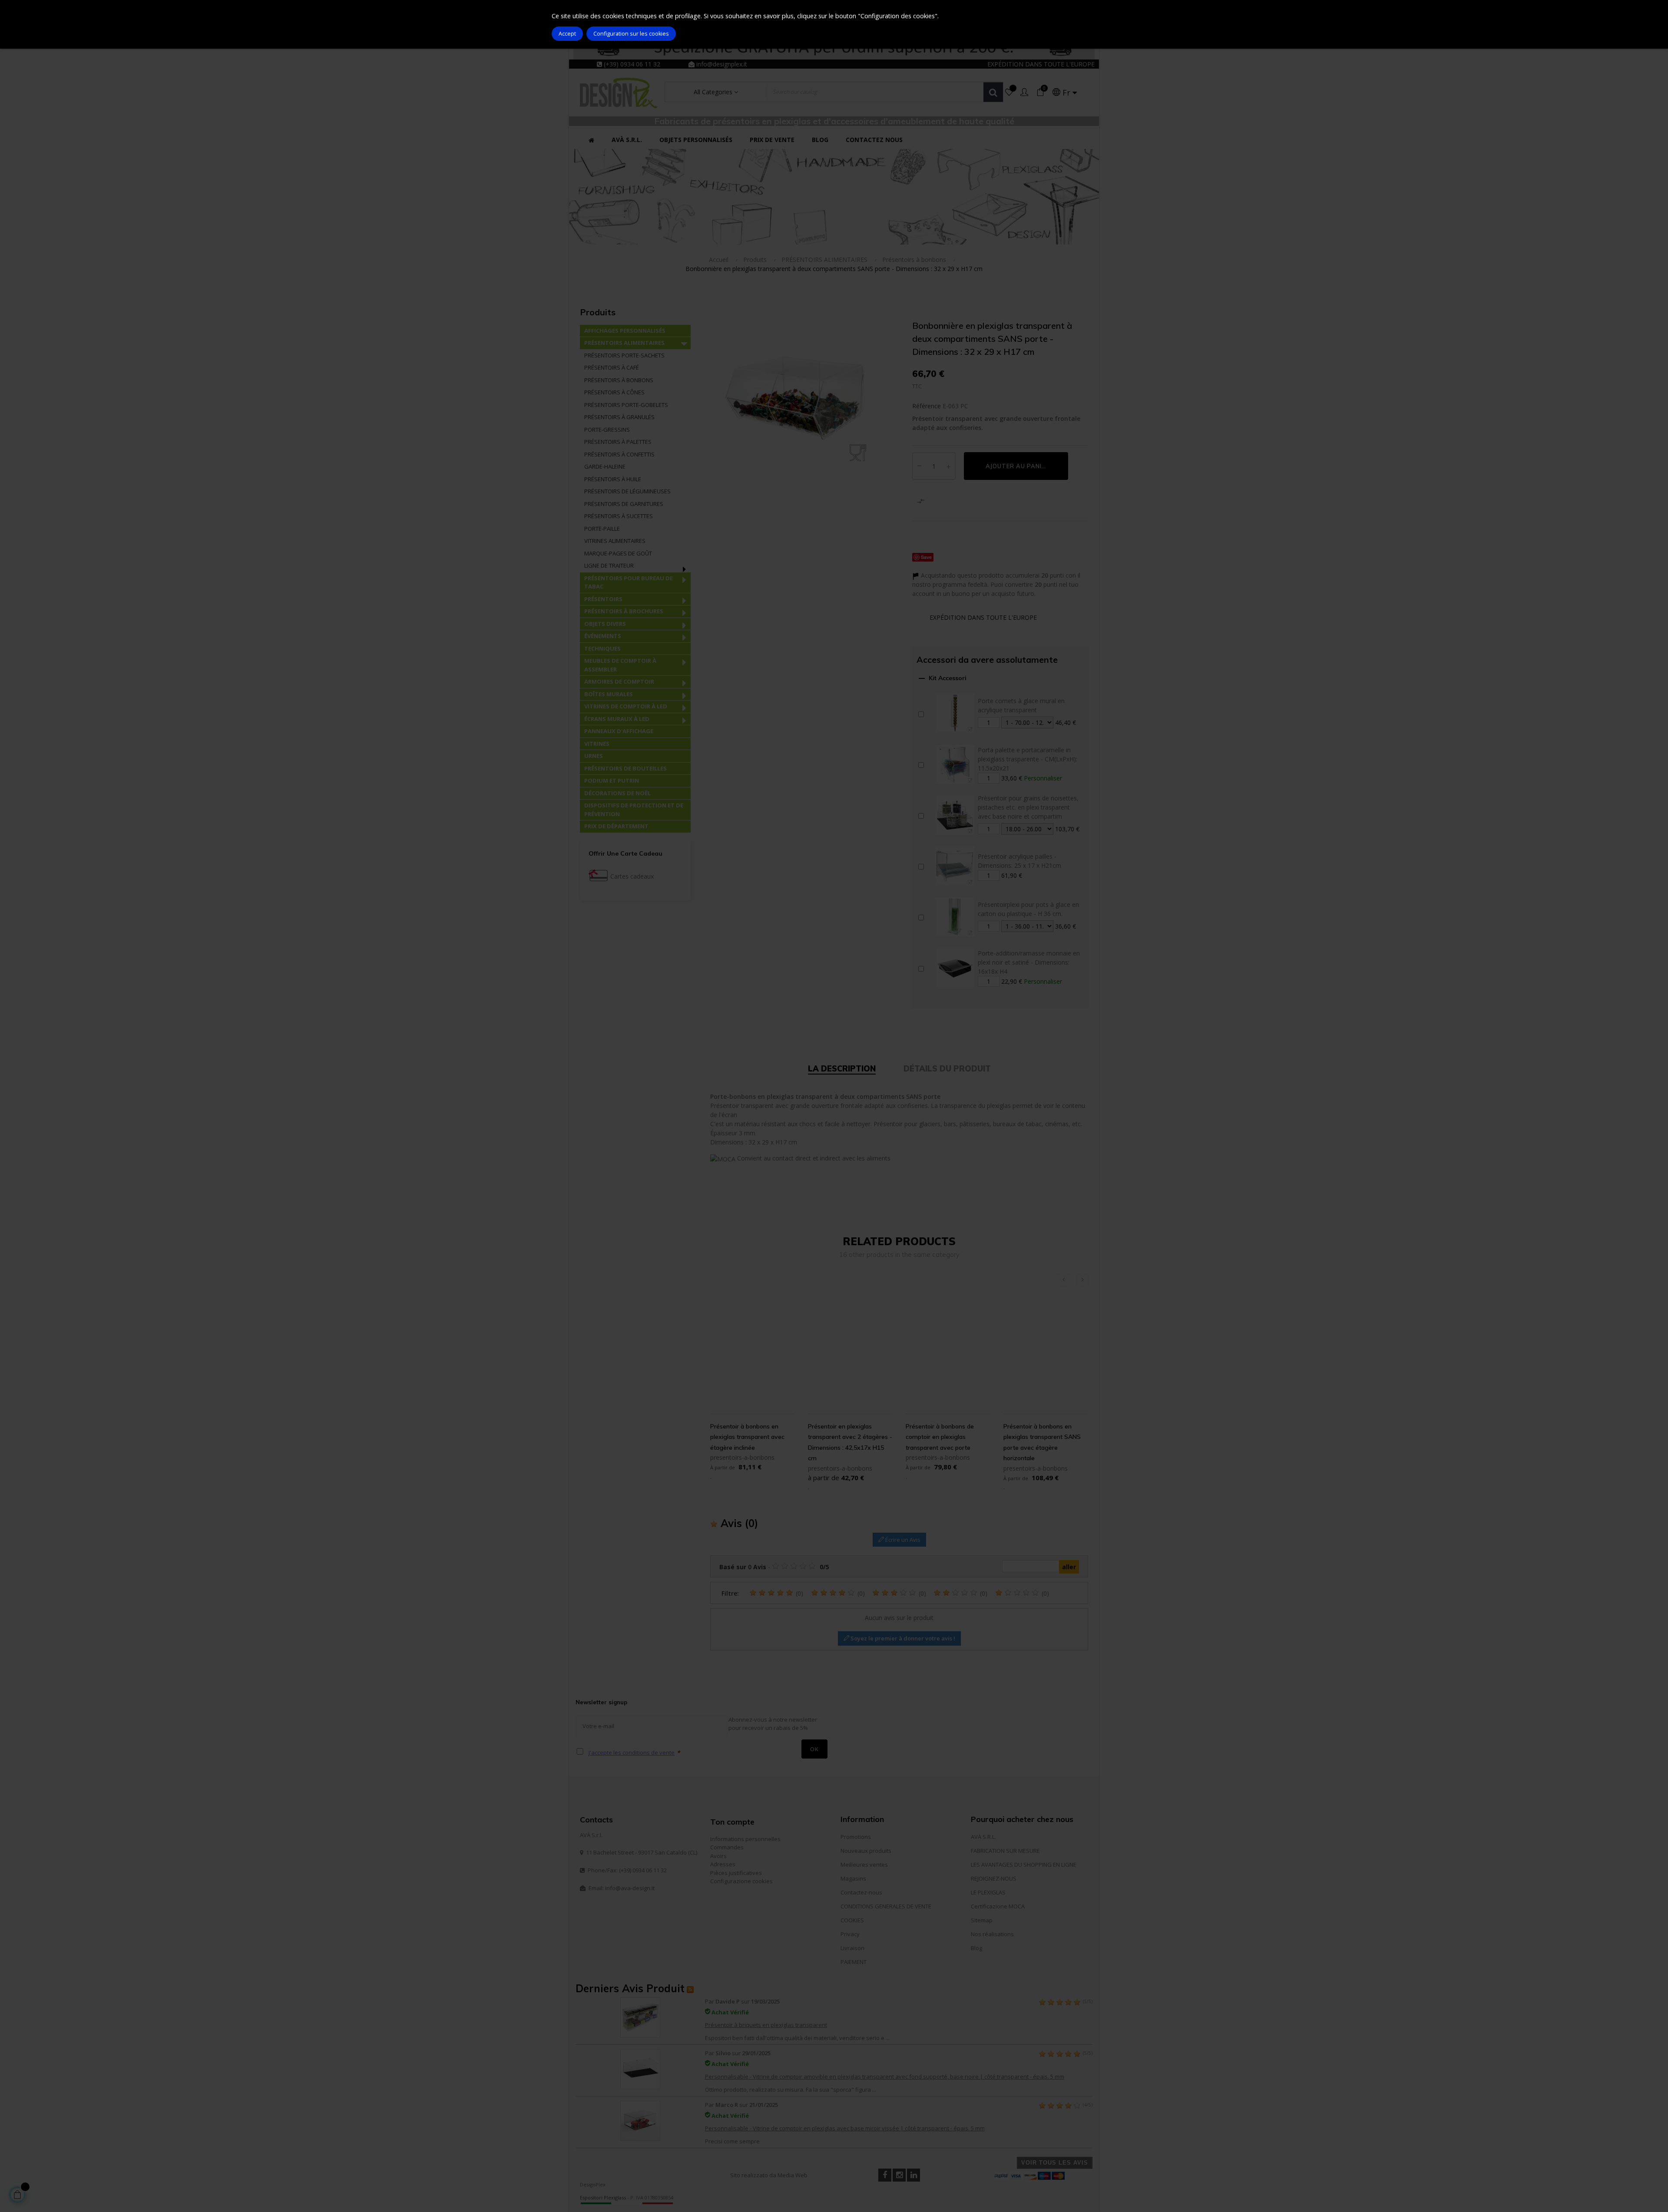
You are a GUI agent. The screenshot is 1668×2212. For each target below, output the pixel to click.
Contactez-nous (861, 1892)
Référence (927, 406)
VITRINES (597, 744)
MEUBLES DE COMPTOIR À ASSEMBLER (620, 665)
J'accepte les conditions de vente (632, 1752)
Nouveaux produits (866, 1851)
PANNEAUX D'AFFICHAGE (619, 731)
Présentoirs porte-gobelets (626, 405)
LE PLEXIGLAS (988, 1892)
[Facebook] (885, 2175)
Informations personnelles (745, 1839)
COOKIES (852, 1920)
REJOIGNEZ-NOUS (994, 1878)
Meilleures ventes (864, 1865)
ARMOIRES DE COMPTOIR (619, 681)
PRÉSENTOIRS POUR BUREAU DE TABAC (629, 582)
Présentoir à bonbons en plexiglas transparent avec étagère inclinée (747, 1437)
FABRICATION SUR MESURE (1005, 1851)
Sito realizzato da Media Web (769, 2175)
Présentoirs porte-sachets (624, 355)
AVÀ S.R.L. (983, 1837)
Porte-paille (602, 529)
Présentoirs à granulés (619, 417)
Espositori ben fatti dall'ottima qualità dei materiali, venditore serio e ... (797, 2038)
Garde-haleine (605, 466)
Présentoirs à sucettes (619, 516)
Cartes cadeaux (632, 876)
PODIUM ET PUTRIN (612, 780)
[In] (913, 2175)
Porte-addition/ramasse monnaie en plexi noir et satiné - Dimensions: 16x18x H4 (1029, 962)
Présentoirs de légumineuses (627, 491)
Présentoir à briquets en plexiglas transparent (766, 2025)
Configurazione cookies (741, 1881)
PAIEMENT (854, 1962)
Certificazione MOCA (998, 1906)
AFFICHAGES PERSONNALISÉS (625, 331)
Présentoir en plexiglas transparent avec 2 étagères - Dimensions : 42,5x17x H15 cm (850, 1442)
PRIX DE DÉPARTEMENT (616, 826)
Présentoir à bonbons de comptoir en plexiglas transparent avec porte (940, 1437)
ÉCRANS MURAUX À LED (617, 719)
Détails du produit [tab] (947, 1069)
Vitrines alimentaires (615, 541)
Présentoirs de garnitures (624, 504)
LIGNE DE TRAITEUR (609, 565)
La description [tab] (842, 1069)
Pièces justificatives (736, 1873)
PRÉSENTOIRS (603, 599)
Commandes (727, 1847)
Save (926, 557)
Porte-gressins (607, 430)
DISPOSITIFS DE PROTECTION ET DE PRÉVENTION (634, 810)
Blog (976, 1948)
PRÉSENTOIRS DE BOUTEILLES (625, 768)
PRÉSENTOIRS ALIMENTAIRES (624, 343)
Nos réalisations (992, 1934)
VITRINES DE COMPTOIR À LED (626, 706)
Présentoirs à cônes (614, 392)
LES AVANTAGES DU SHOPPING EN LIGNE (1024, 1865)
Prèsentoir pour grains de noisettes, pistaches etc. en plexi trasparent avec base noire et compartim (1028, 807)
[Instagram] (899, 2175)
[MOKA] (723, 1158)
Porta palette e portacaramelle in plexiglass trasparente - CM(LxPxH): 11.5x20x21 (1028, 759)
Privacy (850, 1934)
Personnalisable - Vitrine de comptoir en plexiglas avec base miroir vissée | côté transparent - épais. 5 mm (845, 2128)
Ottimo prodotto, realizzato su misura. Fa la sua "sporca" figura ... (791, 2090)
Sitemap (982, 1920)
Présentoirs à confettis (619, 454)
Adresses (723, 1864)
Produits (598, 312)
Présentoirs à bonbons (619, 380)
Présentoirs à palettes (618, 442)
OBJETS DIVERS (605, 624)
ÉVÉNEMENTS (603, 636)
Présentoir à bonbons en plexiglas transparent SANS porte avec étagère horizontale (1042, 1442)
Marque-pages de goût (618, 553)
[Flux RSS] (690, 1988)
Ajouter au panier (1018, 466)
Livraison (852, 1948)
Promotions (856, 1837)
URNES (594, 756)
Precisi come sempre (732, 2141)
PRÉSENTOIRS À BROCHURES (624, 611)
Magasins (853, 1878)
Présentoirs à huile (613, 479)
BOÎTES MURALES (609, 694)
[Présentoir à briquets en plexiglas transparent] (640, 2017)
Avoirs (718, 1856)
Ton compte (732, 1822)
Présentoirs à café (612, 367)
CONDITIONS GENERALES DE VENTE (886, 1906)
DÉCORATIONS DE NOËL (617, 793)
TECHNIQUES (602, 648)
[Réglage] (1024, 93)
